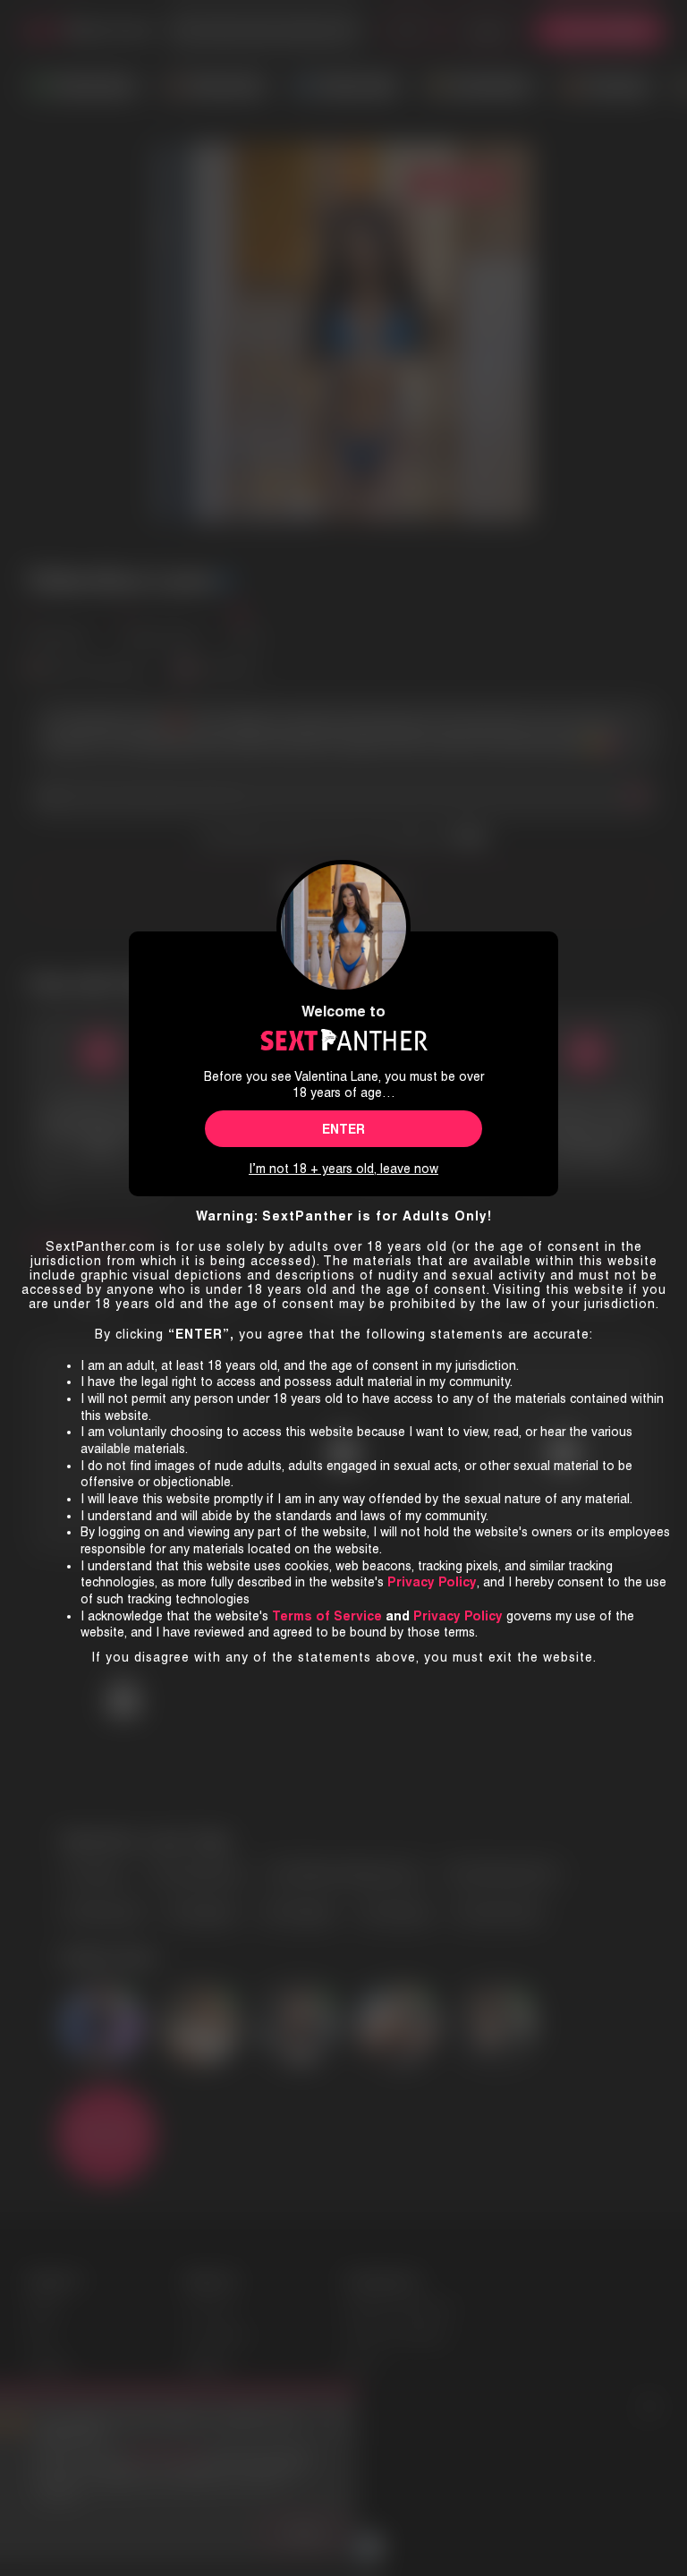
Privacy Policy (458, 1616)
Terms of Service (327, 1616)
